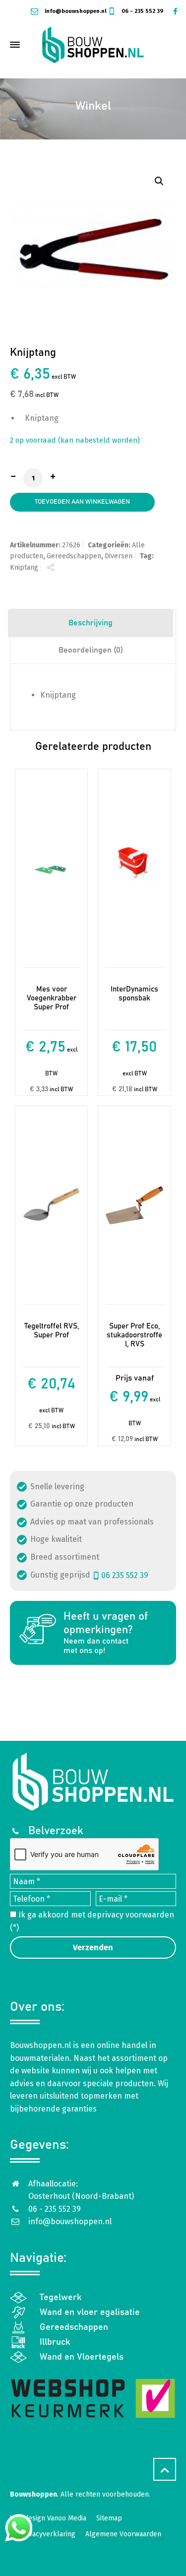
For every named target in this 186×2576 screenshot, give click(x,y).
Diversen (119, 556)
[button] (159, 181)
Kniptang (24, 567)
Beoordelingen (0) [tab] (91, 650)
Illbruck (55, 2342)
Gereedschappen (74, 556)
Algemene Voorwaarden (123, 2534)
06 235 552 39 (125, 1575)
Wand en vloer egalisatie (90, 2312)
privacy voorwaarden (135, 1915)
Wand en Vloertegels (82, 2357)
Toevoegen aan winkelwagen (82, 502)
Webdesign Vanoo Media (48, 2518)
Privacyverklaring (48, 2534)
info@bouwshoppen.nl (75, 11)
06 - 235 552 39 (142, 11)
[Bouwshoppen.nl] (93, 45)
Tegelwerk (61, 2298)
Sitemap (109, 2518)
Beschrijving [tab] (91, 623)
